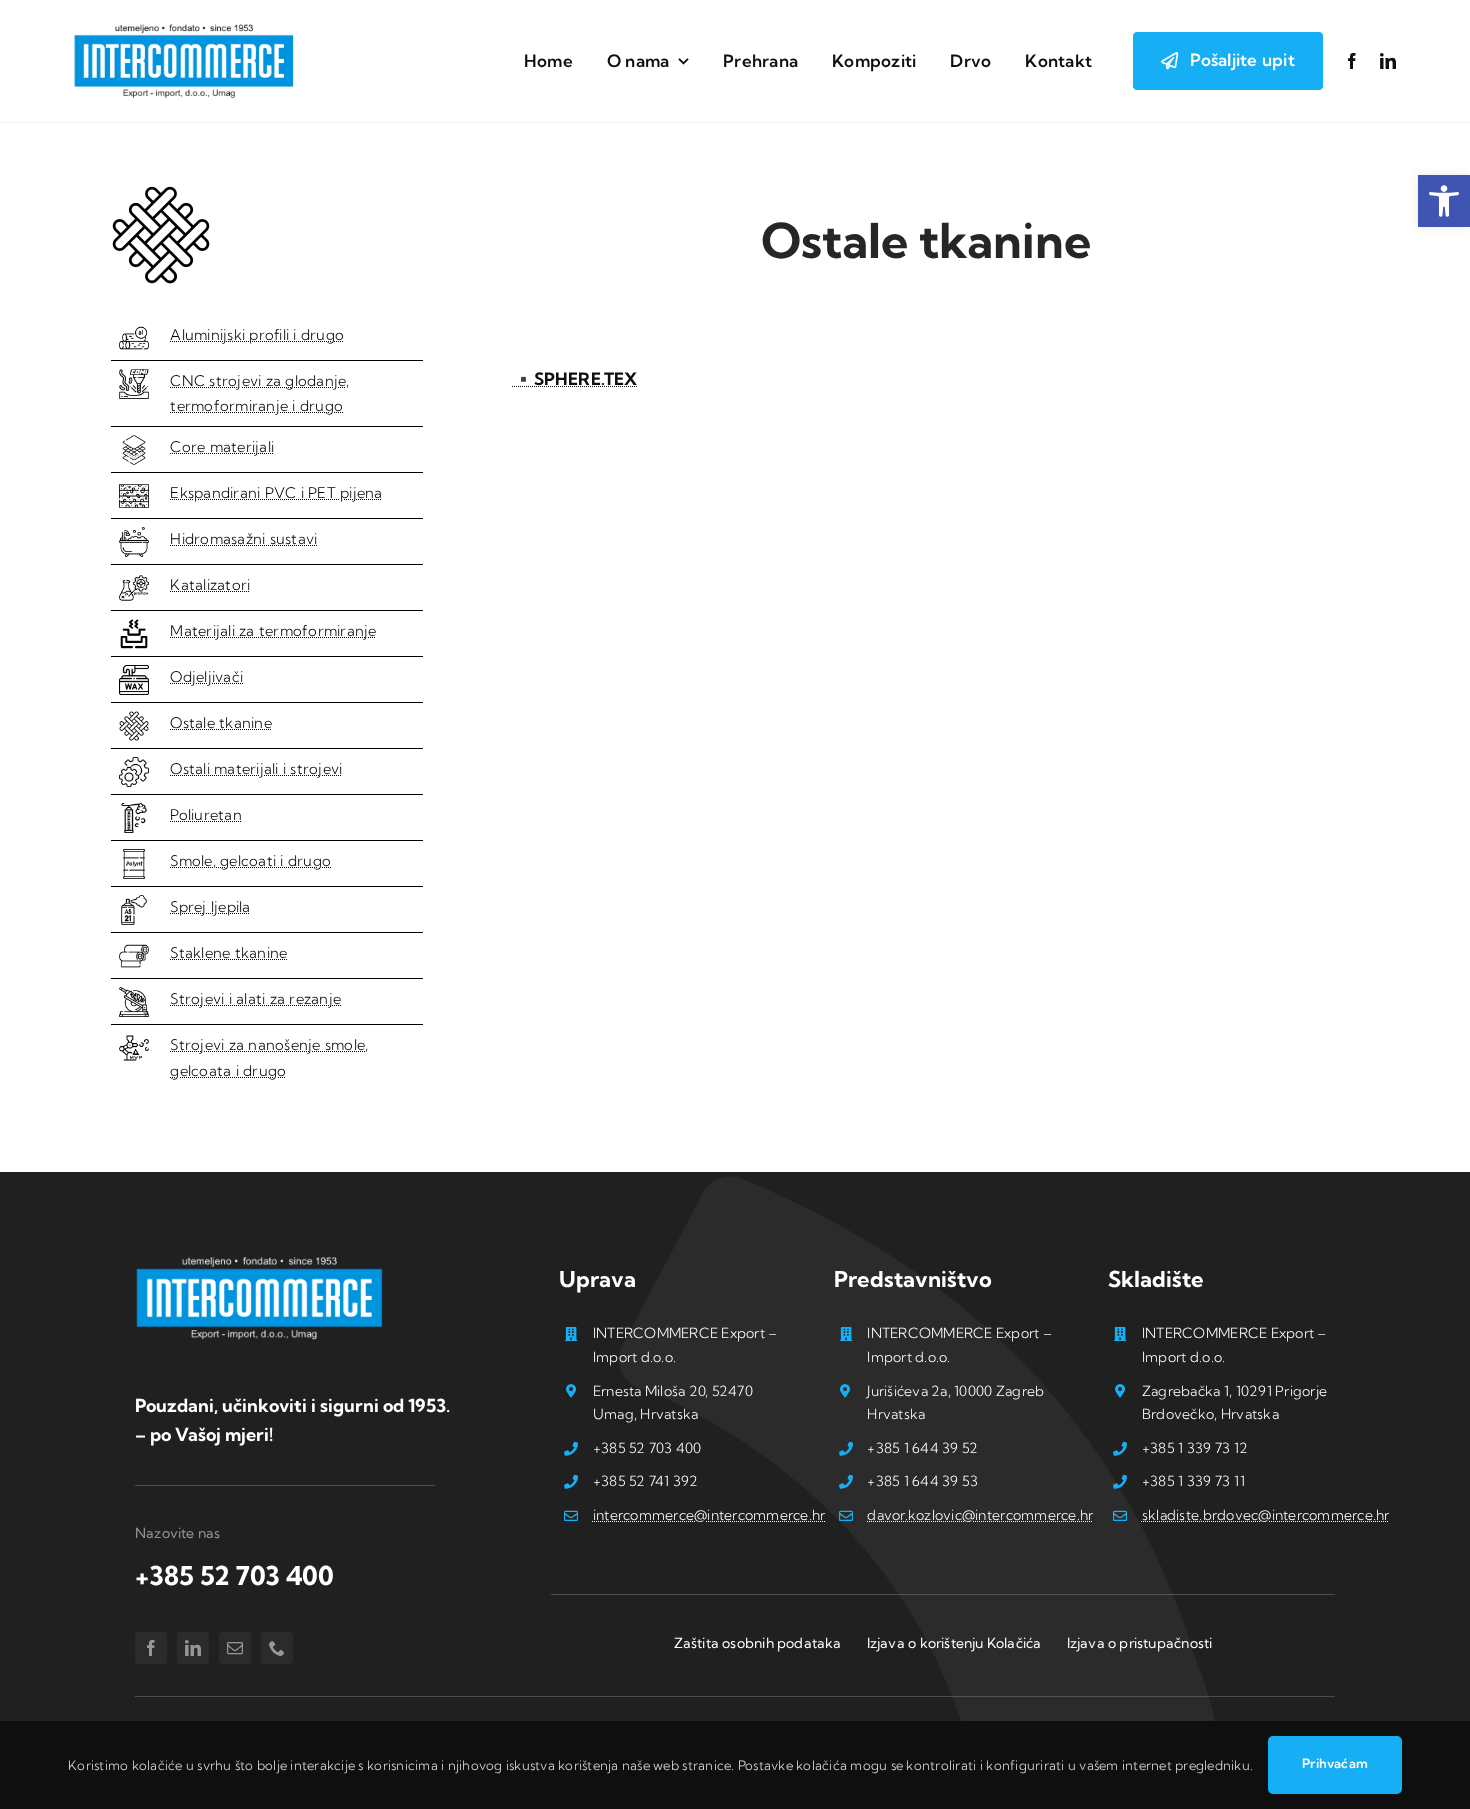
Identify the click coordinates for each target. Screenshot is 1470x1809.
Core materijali (222, 447)
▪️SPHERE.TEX (575, 378)
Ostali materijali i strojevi (256, 769)
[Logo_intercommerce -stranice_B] (260, 1260)
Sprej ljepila (210, 907)
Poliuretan (206, 815)
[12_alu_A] (134, 331)
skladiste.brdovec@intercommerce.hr (1266, 1515)
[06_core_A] (134, 443)
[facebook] (1352, 61)
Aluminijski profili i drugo (257, 335)
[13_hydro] (134, 535)
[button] (1444, 201)
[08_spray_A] (134, 903)
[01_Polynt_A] (134, 857)
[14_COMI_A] (134, 377)
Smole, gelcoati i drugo (250, 861)
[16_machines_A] (134, 765)
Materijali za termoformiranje (273, 631)
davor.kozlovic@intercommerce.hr (980, 1515)
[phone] (277, 1648)
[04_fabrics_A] (134, 719)
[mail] (235, 1648)
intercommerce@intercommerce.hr (709, 1515)
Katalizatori (210, 585)
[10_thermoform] (134, 627)
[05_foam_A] (134, 489)
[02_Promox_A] (134, 581)
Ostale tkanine (221, 723)
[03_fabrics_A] (134, 949)
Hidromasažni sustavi (243, 539)
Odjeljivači (206, 677)
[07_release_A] (134, 673)
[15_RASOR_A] (134, 995)
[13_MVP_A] (134, 1041)
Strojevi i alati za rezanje (255, 999)
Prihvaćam (1335, 1763)
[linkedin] (1388, 61)
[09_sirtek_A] (134, 811)
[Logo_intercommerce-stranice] (184, 28)
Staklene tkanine (228, 953)
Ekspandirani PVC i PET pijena (276, 493)
